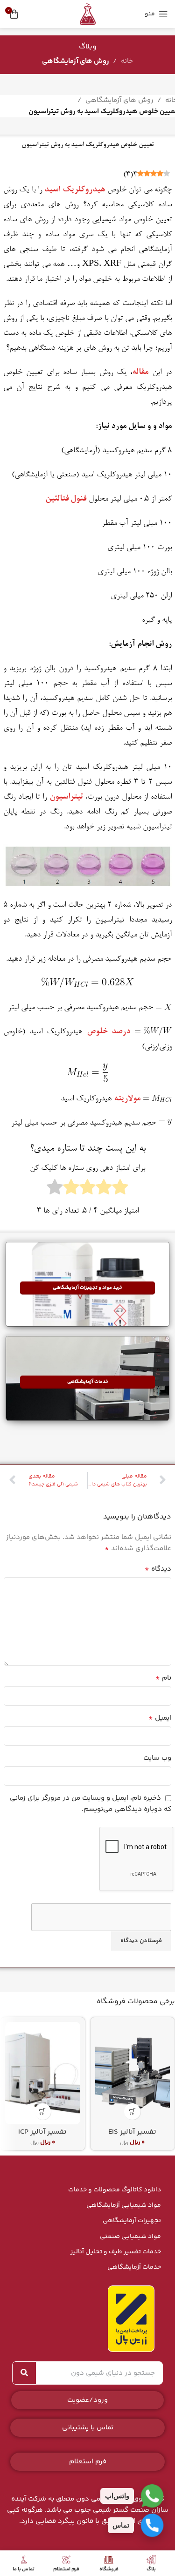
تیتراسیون (66, 797)
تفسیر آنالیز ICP (42, 2132)
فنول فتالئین (66, 499)
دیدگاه (158, 1569)
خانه (127, 61)
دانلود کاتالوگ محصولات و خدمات (115, 2190)
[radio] (120, 1190)
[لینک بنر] (87, 1284)
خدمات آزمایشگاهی (134, 2267)
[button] (132, 2112)
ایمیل (160, 1718)
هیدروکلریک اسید (74, 190)
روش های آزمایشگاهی (76, 61)
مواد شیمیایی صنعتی (130, 2237)
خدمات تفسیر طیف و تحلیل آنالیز (116, 2252)
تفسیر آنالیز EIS (132, 2132)
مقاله (140, 373)
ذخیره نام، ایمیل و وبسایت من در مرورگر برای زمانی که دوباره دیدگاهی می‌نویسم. (91, 1804)
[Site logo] (88, 14)
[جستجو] (24, 2373)
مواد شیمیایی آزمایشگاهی (124, 2205)
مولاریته (127, 1099)
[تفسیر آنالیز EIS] (133, 2073)
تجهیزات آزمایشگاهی (132, 2221)
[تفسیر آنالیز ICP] (43, 2073)
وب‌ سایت (157, 1758)
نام (163, 1678)
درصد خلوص (108, 1032)
